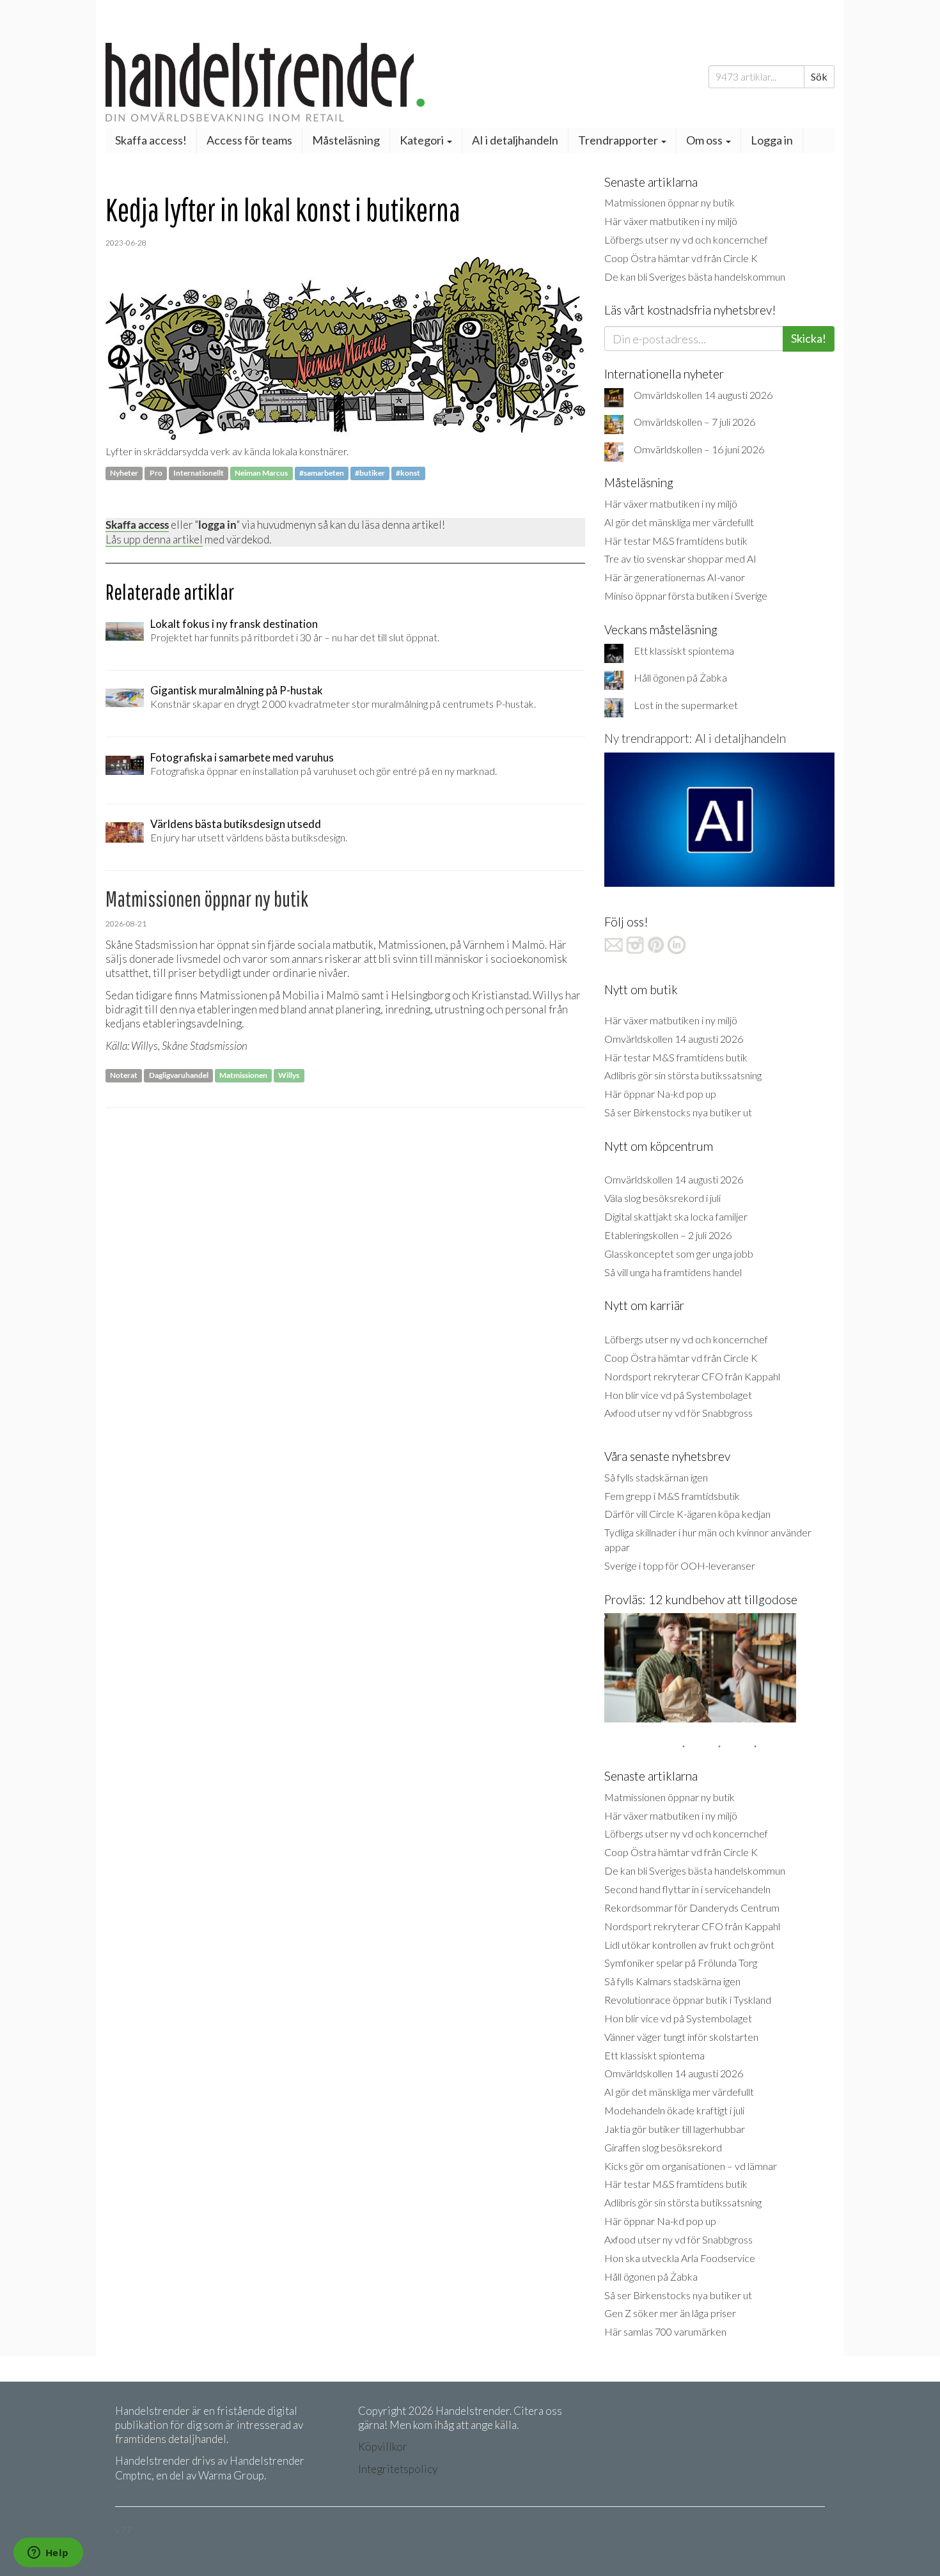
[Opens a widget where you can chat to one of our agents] (48, 2554)
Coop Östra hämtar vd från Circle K (681, 258)
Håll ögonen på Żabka (680, 677)
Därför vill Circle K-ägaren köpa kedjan (687, 1514)
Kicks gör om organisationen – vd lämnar (691, 2166)
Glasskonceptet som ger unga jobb (679, 1253)
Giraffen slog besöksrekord (663, 2147)
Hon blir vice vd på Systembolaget (678, 1395)
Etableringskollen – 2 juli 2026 (668, 1235)
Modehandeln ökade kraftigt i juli (674, 2110)
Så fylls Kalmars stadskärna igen (672, 1981)
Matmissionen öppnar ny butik (670, 202)
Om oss (705, 140)
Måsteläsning (346, 140)
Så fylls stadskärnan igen (656, 1477)
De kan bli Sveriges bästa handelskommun (695, 277)
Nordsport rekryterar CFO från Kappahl (692, 1376)
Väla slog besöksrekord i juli (662, 1198)
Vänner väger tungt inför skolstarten (681, 2037)
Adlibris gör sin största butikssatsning (683, 1075)
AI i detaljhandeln (515, 140)
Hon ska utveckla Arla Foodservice (680, 2258)
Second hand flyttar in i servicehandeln (687, 1889)
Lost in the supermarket (686, 705)
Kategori (423, 140)
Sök (819, 76)
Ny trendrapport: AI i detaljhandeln (695, 738)
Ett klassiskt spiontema (684, 651)
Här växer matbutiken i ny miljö (671, 221)
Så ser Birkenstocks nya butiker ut (678, 1112)
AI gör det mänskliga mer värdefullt (679, 522)
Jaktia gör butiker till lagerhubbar (675, 2129)
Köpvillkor (383, 2447)
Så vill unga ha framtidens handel (673, 1272)
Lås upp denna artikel (154, 539)
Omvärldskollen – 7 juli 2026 (694, 422)
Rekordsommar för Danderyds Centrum (692, 1908)
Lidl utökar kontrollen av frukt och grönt (689, 1945)
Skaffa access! (151, 140)
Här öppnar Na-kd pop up (660, 1094)
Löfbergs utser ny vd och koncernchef (686, 239)
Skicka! (809, 338)
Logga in (772, 140)
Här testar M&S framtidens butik (676, 541)
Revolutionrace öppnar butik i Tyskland (688, 2000)
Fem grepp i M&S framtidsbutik (672, 1496)
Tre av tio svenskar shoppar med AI (680, 558)
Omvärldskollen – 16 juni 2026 (699, 449)
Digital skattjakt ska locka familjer (676, 1216)
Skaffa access (137, 525)
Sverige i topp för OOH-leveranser (680, 1565)
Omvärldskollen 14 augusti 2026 (703, 395)
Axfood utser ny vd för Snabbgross (678, 1413)
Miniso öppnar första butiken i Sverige (686, 596)
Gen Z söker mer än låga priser (670, 2313)
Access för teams (249, 140)
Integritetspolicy (398, 2469)
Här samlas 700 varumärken (665, 2331)
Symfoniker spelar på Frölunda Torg (681, 1963)
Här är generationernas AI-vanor (675, 577)
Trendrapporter (619, 140)
